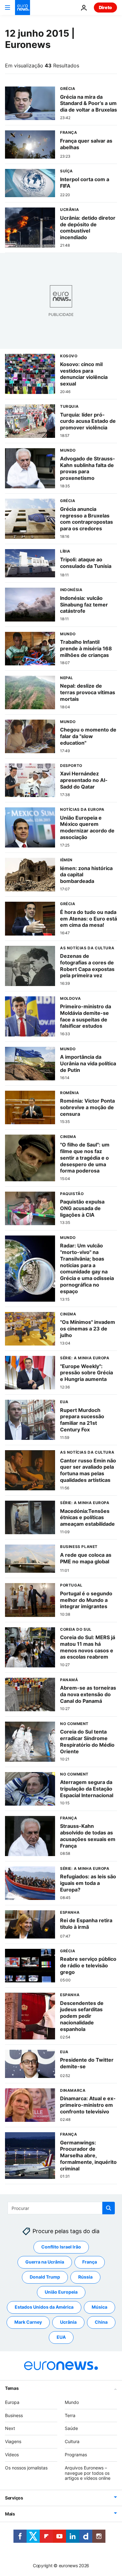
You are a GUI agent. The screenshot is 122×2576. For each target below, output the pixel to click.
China (101, 2322)
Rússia (85, 2277)
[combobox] (61, 2208)
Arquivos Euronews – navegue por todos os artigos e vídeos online (88, 2473)
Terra (70, 2415)
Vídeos (12, 2455)
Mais (10, 2514)
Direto (105, 7)
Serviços (14, 2498)
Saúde (71, 2428)
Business (14, 2415)
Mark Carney (28, 2322)
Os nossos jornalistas (26, 2468)
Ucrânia (68, 2322)
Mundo (72, 2402)
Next (10, 2428)
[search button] (109, 2208)
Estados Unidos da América (44, 2307)
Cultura (72, 2441)
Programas (76, 2455)
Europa (12, 2402)
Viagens (13, 2441)
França (90, 2262)
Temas (12, 2388)
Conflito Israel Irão (61, 2247)
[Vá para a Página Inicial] (23, 8)
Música (99, 2307)
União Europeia (61, 2292)
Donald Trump (45, 2277)
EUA (61, 2337)
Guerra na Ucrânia (45, 2262)
